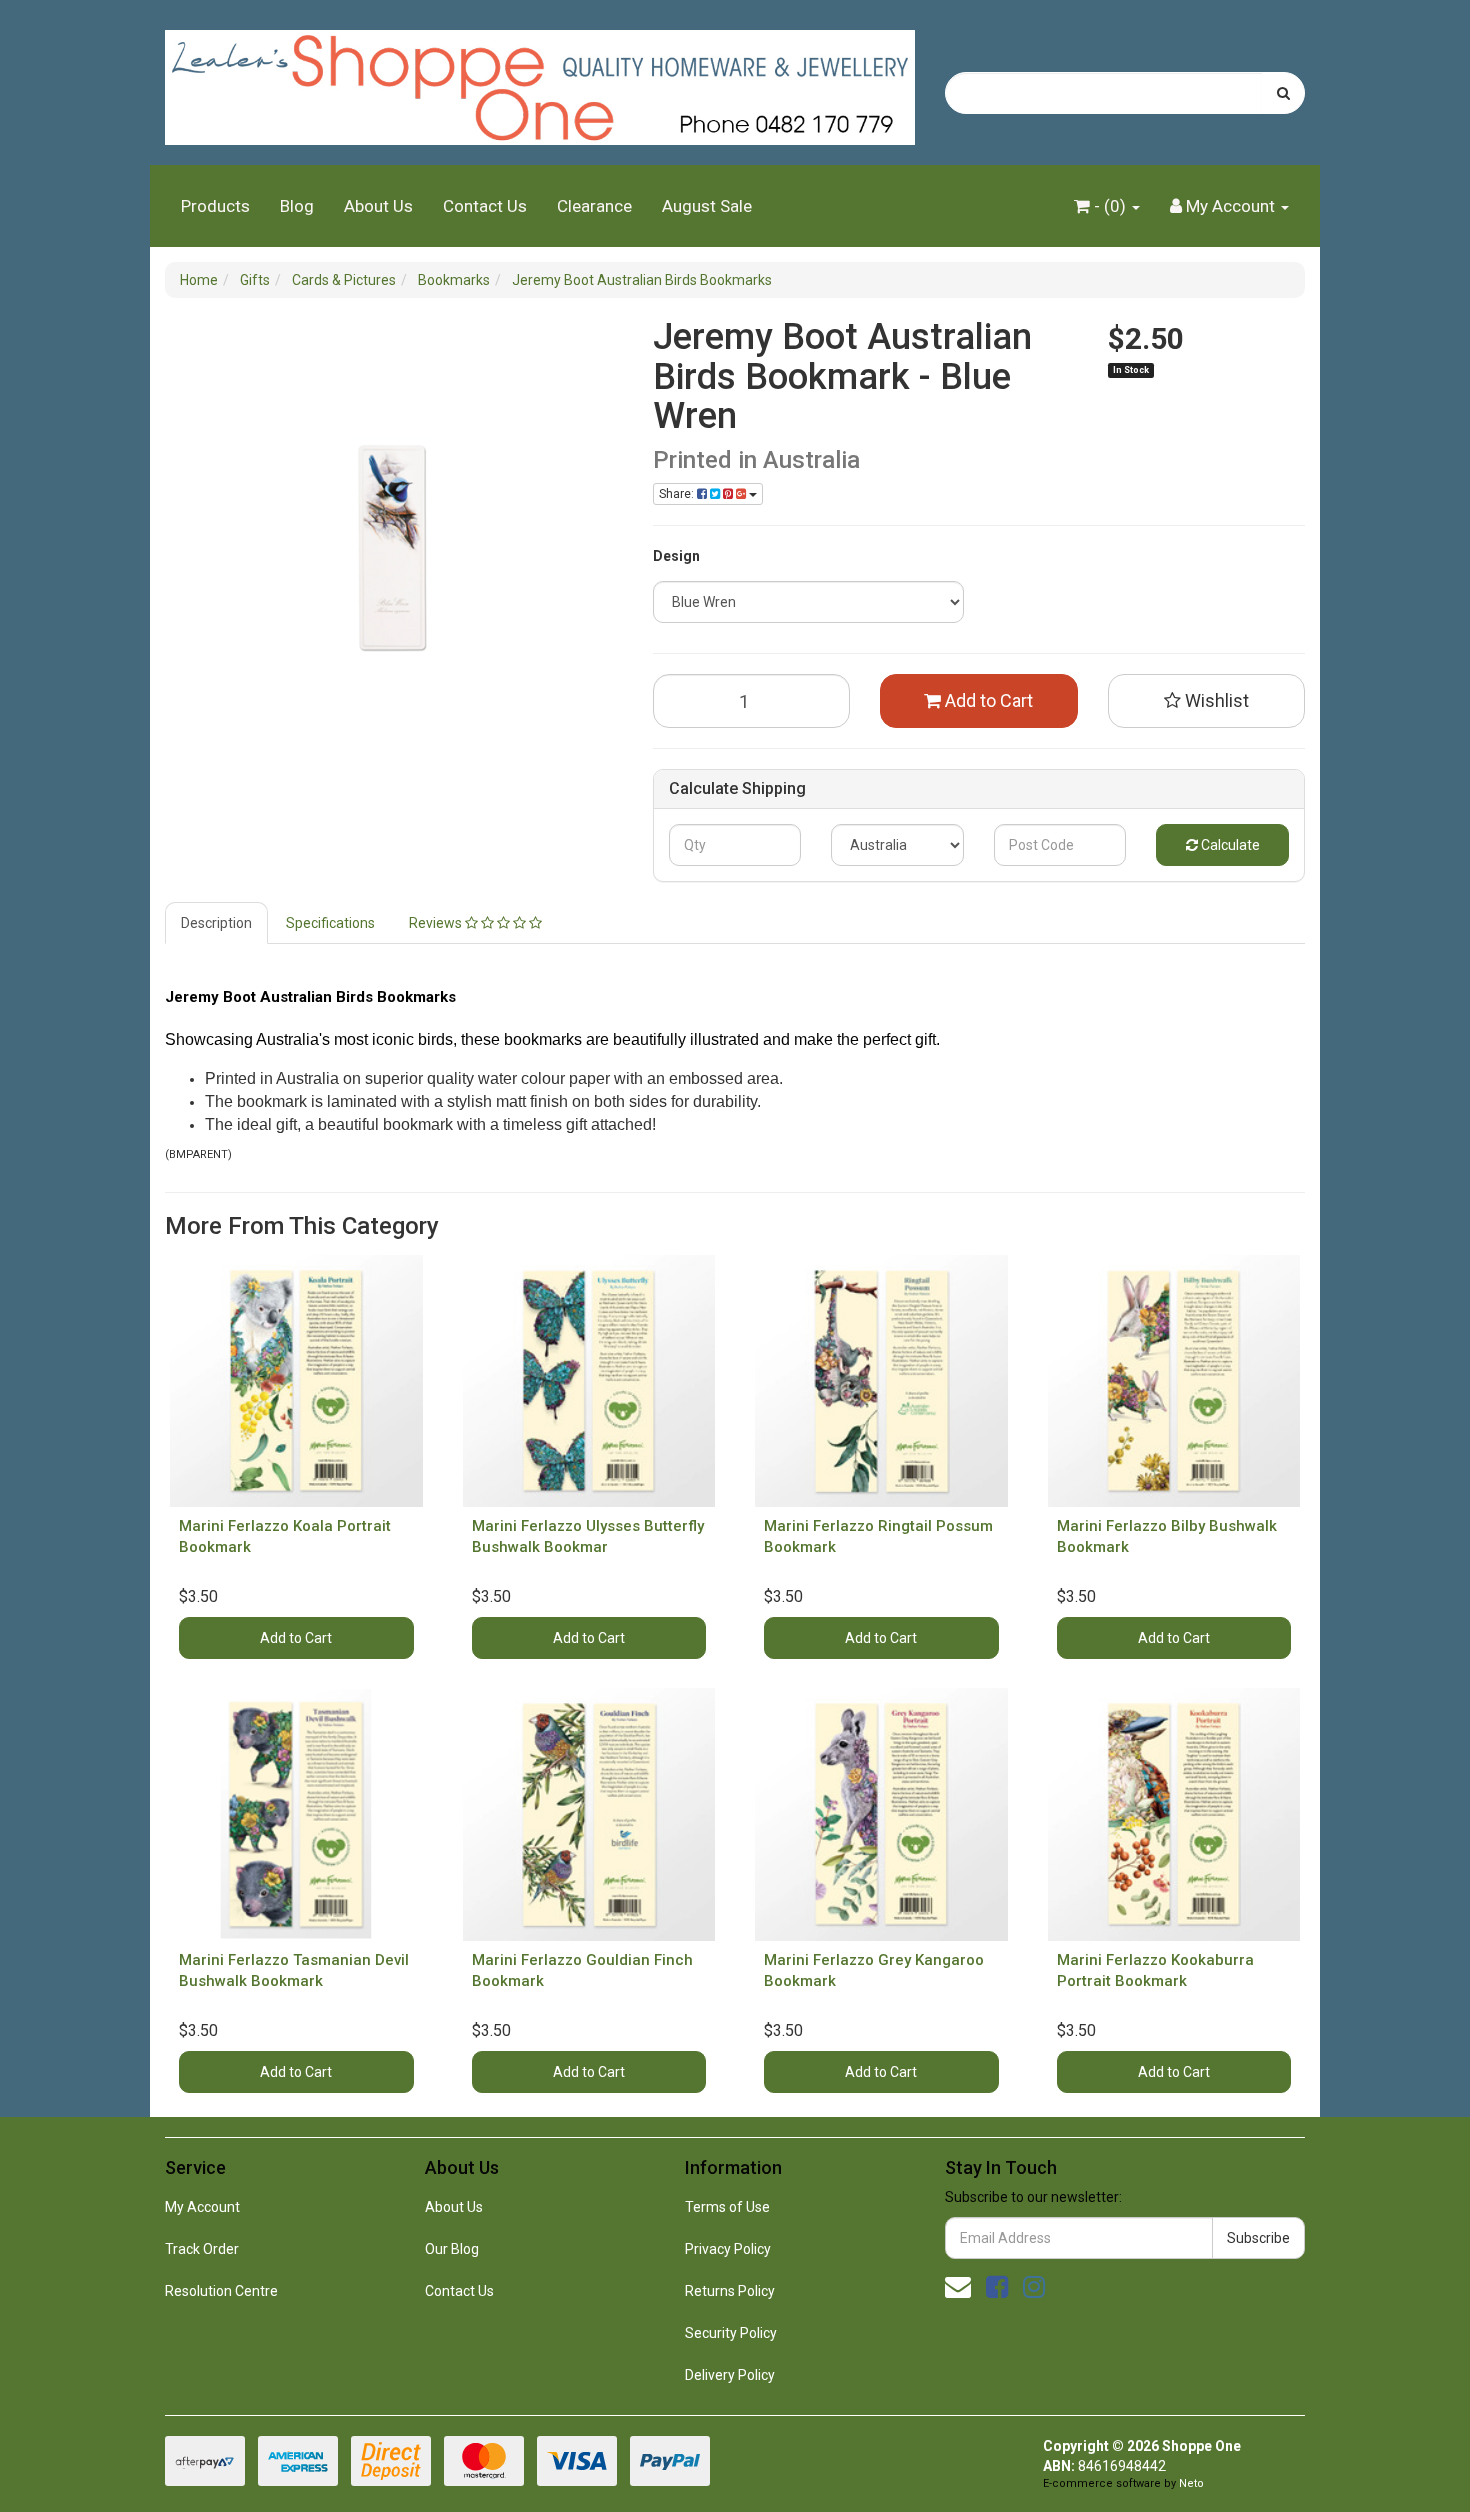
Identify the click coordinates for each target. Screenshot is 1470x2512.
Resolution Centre (221, 2291)
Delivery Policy (730, 2375)
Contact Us (485, 206)
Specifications (330, 923)
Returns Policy (730, 2291)
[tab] (217, 923)
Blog (297, 206)
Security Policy (731, 2333)
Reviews (437, 923)
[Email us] (958, 2287)
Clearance (594, 206)
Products (215, 206)
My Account (202, 2207)
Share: (678, 494)
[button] (1207, 701)
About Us (378, 206)
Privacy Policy (728, 2249)
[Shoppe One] (540, 81)
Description (216, 923)
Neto (1191, 2483)
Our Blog (452, 2249)
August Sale (707, 206)
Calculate (1229, 845)
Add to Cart (987, 700)
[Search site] (1283, 93)
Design (676, 556)
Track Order (202, 2249)
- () (1110, 206)
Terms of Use (727, 2207)
